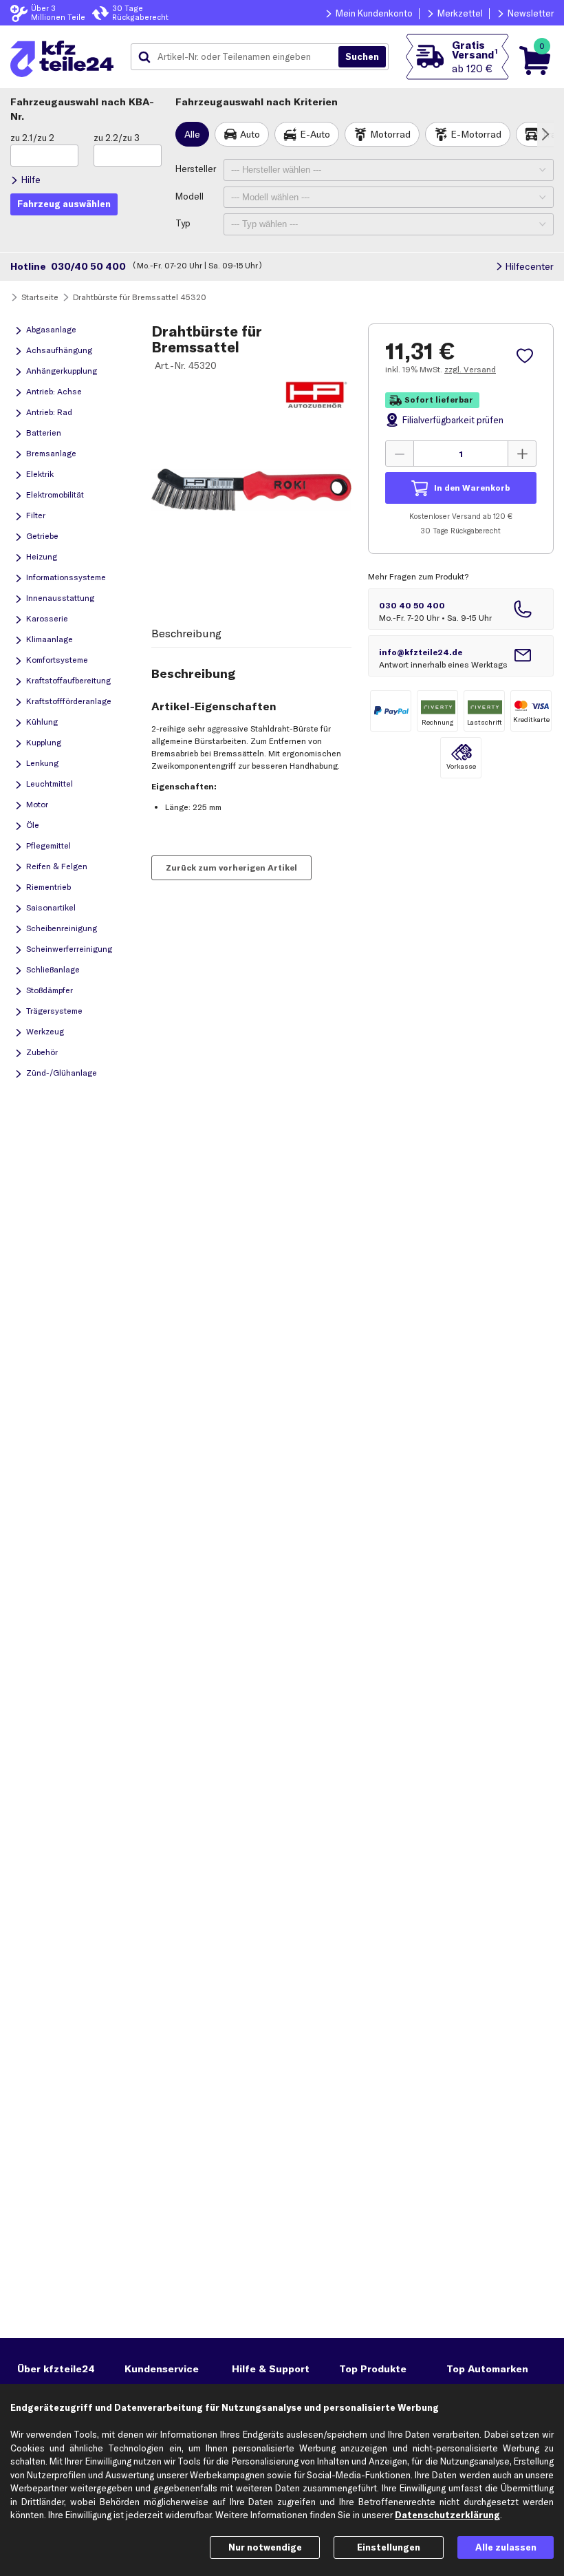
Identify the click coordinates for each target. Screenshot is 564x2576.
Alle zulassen (506, 2547)
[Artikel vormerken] (527, 356)
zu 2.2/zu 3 (117, 138)
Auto (250, 134)
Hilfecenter (529, 266)
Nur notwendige (265, 2547)
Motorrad (390, 134)
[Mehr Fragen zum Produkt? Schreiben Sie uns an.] (461, 656)
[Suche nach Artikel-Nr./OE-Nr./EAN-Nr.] (362, 57)
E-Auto (315, 134)
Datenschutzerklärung (447, 2515)
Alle (192, 134)
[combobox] (240, 57)
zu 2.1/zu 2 (32, 138)
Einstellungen (389, 2547)
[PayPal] (391, 711)
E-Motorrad (476, 134)
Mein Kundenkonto (374, 13)
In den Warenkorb (472, 488)
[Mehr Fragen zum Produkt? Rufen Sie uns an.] (461, 609)
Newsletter (531, 13)
